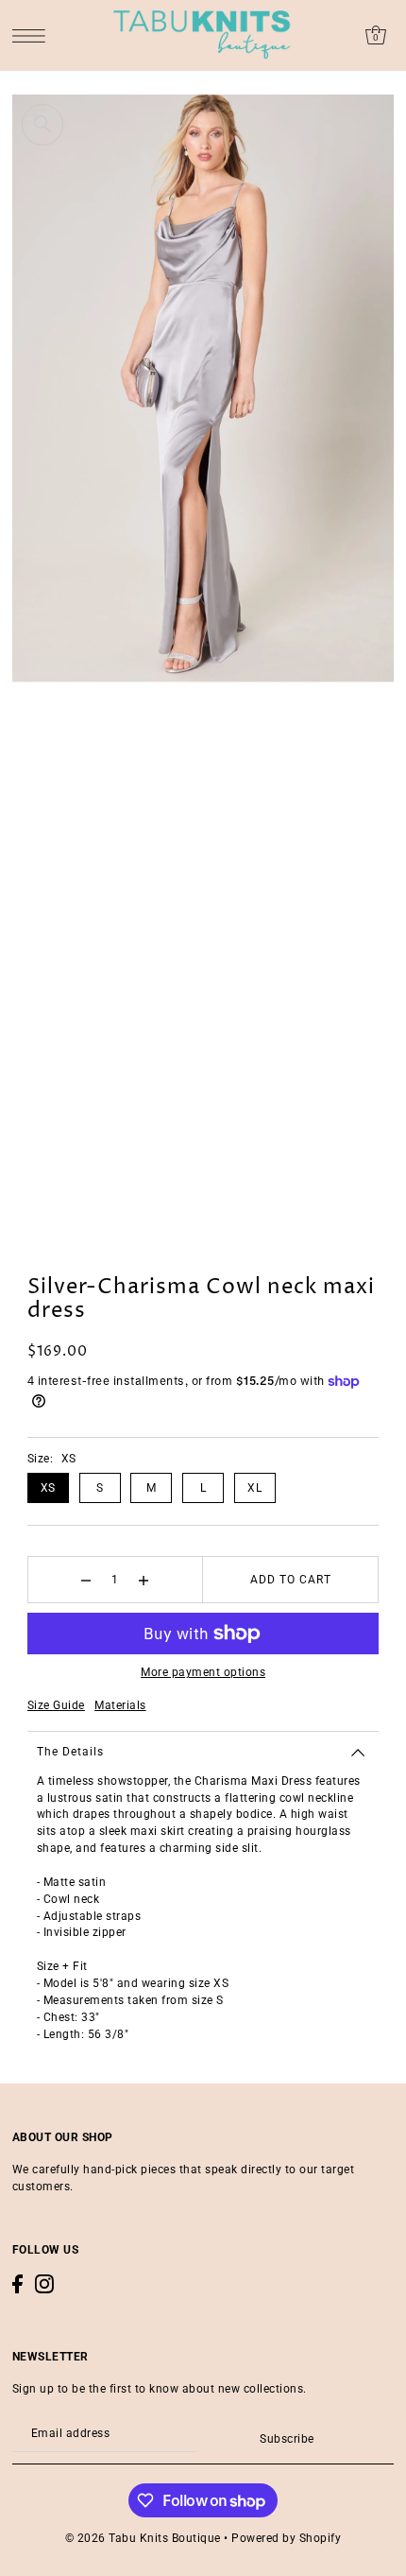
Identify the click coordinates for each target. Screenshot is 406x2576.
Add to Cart (291, 1580)
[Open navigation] (34, 35)
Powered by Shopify (286, 2538)
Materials (120, 1705)
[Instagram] (44, 2284)
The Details (70, 1752)
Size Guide (56, 1705)
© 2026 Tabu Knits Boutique (143, 2538)
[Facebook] (17, 2284)
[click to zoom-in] (42, 125)
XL (254, 1488)
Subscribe (287, 2439)
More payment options (203, 1672)
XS (48, 1488)
